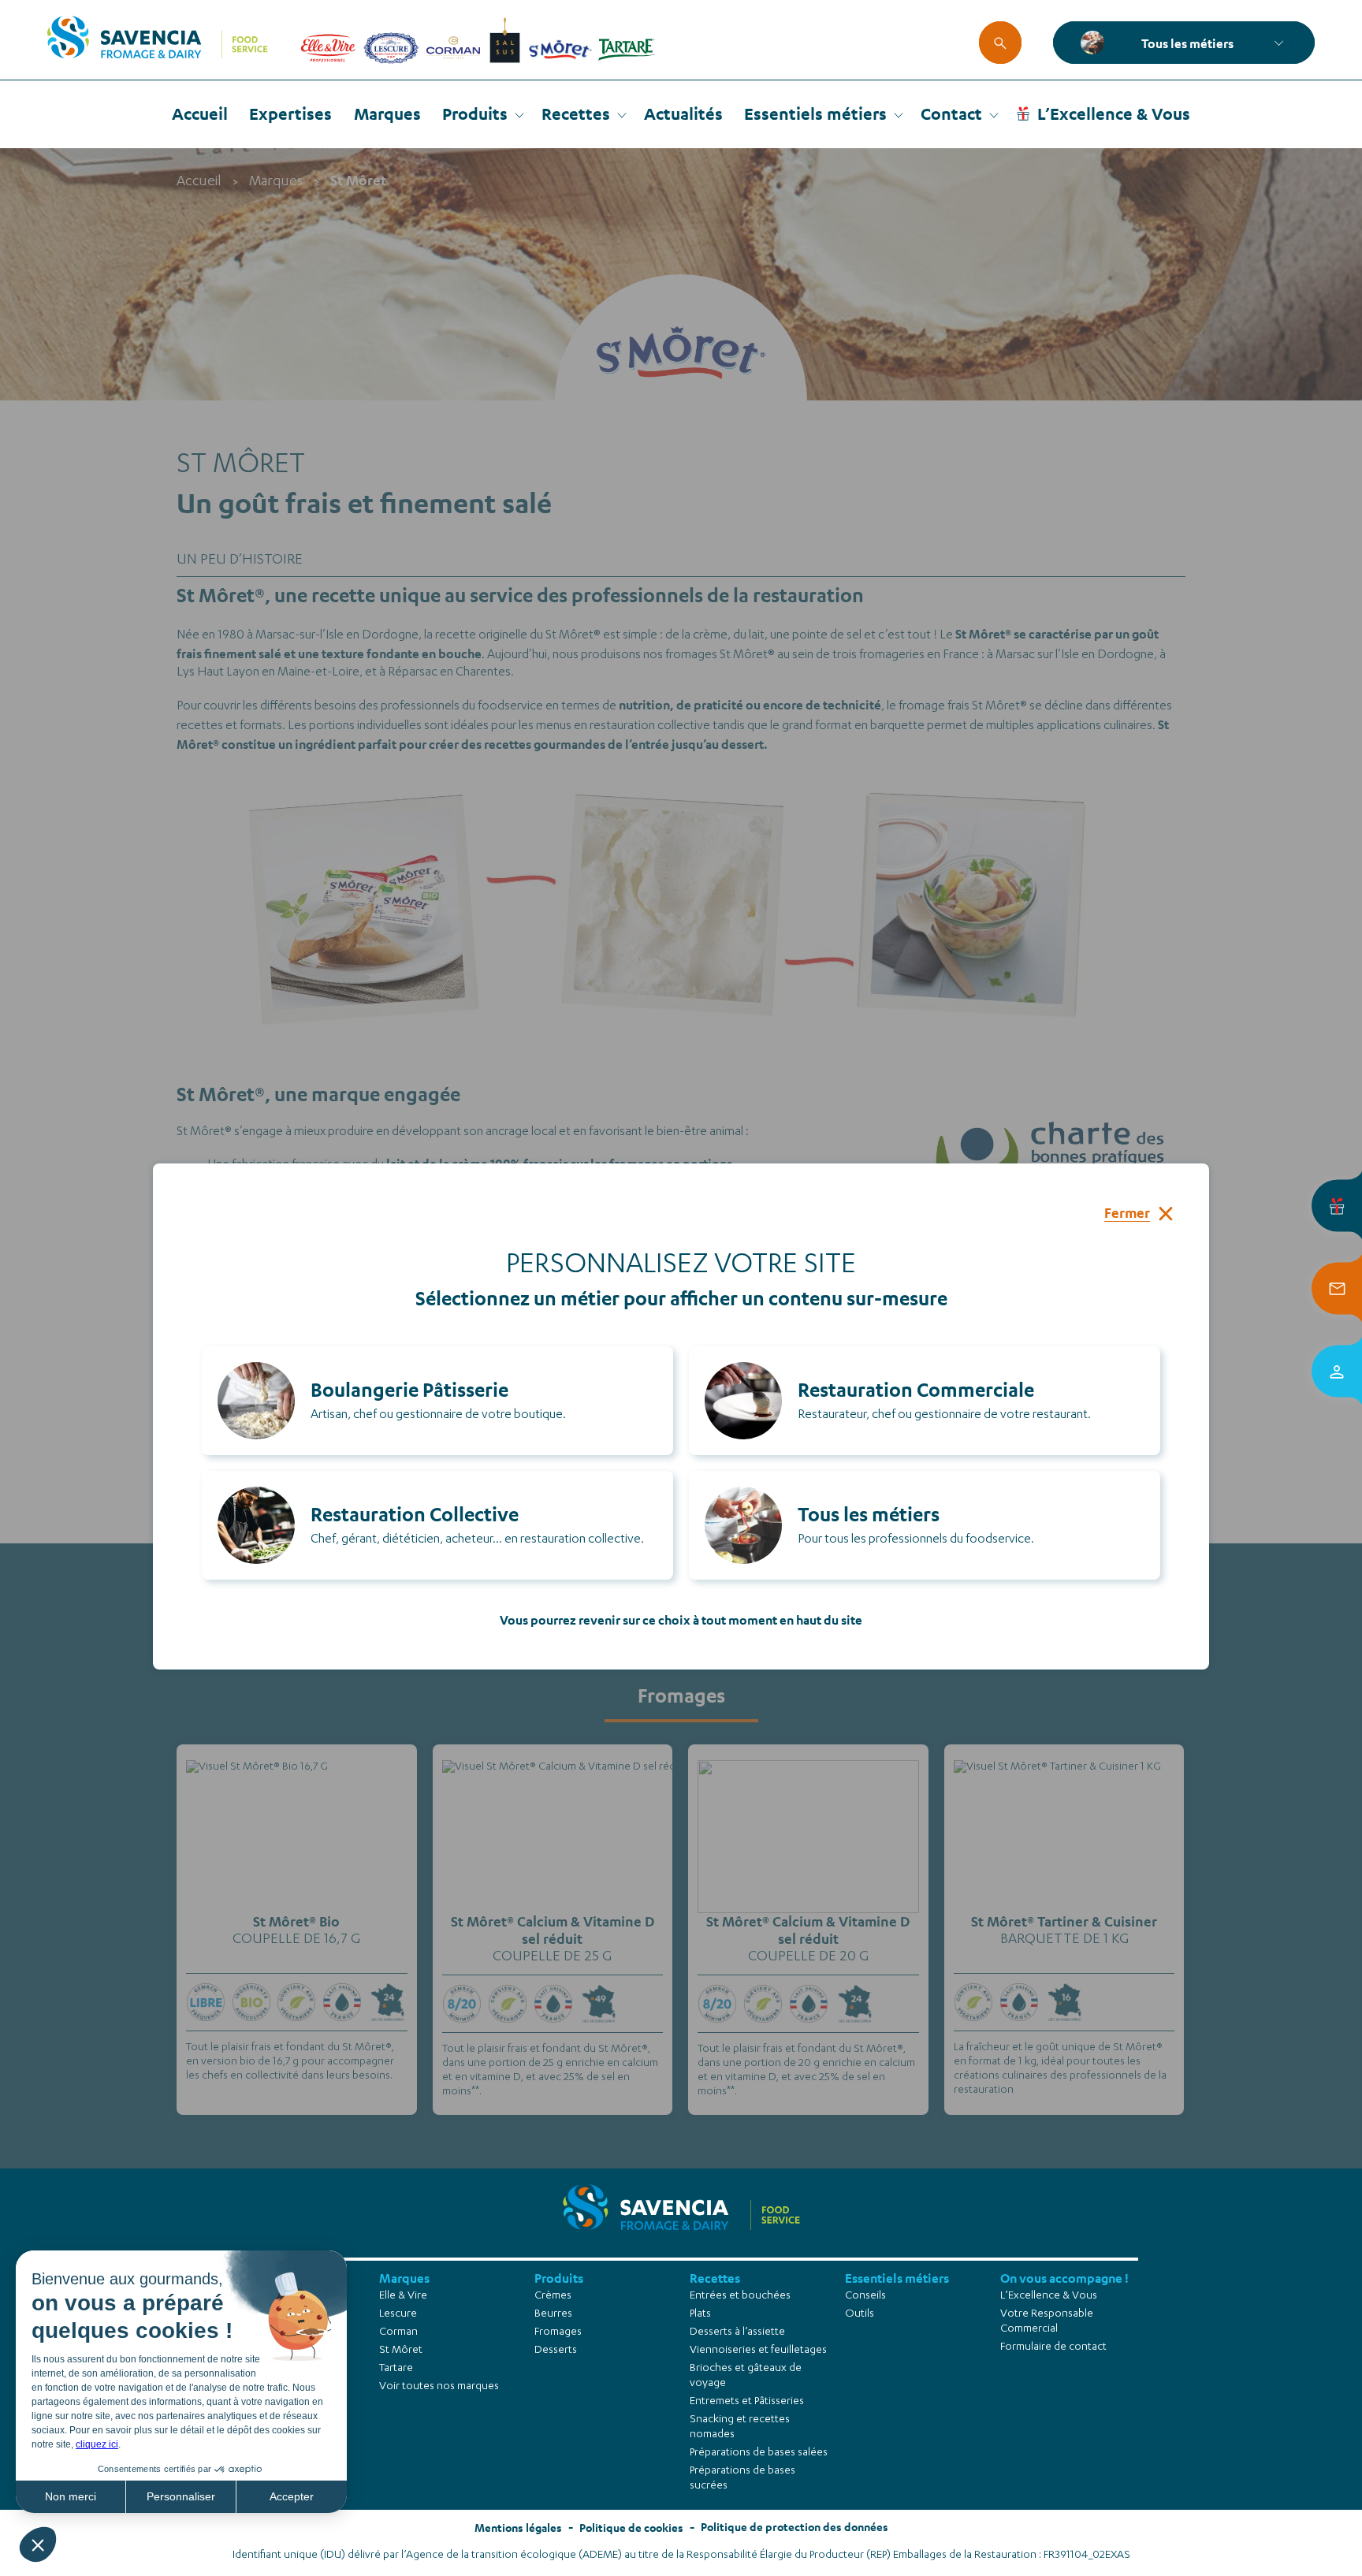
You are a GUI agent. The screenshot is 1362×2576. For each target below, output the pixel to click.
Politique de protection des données (794, 2527)
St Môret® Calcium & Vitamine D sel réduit (553, 1930)
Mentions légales (518, 2528)
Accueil (200, 114)
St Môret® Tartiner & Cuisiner (1064, 1921)
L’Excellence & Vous (1114, 114)
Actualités (683, 114)
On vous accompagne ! (1064, 2278)
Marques (387, 114)
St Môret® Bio (296, 1921)
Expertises (290, 114)
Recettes (576, 114)
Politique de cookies (631, 2528)
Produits (475, 114)
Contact (951, 114)
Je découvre (297, 1913)
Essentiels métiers (815, 114)
